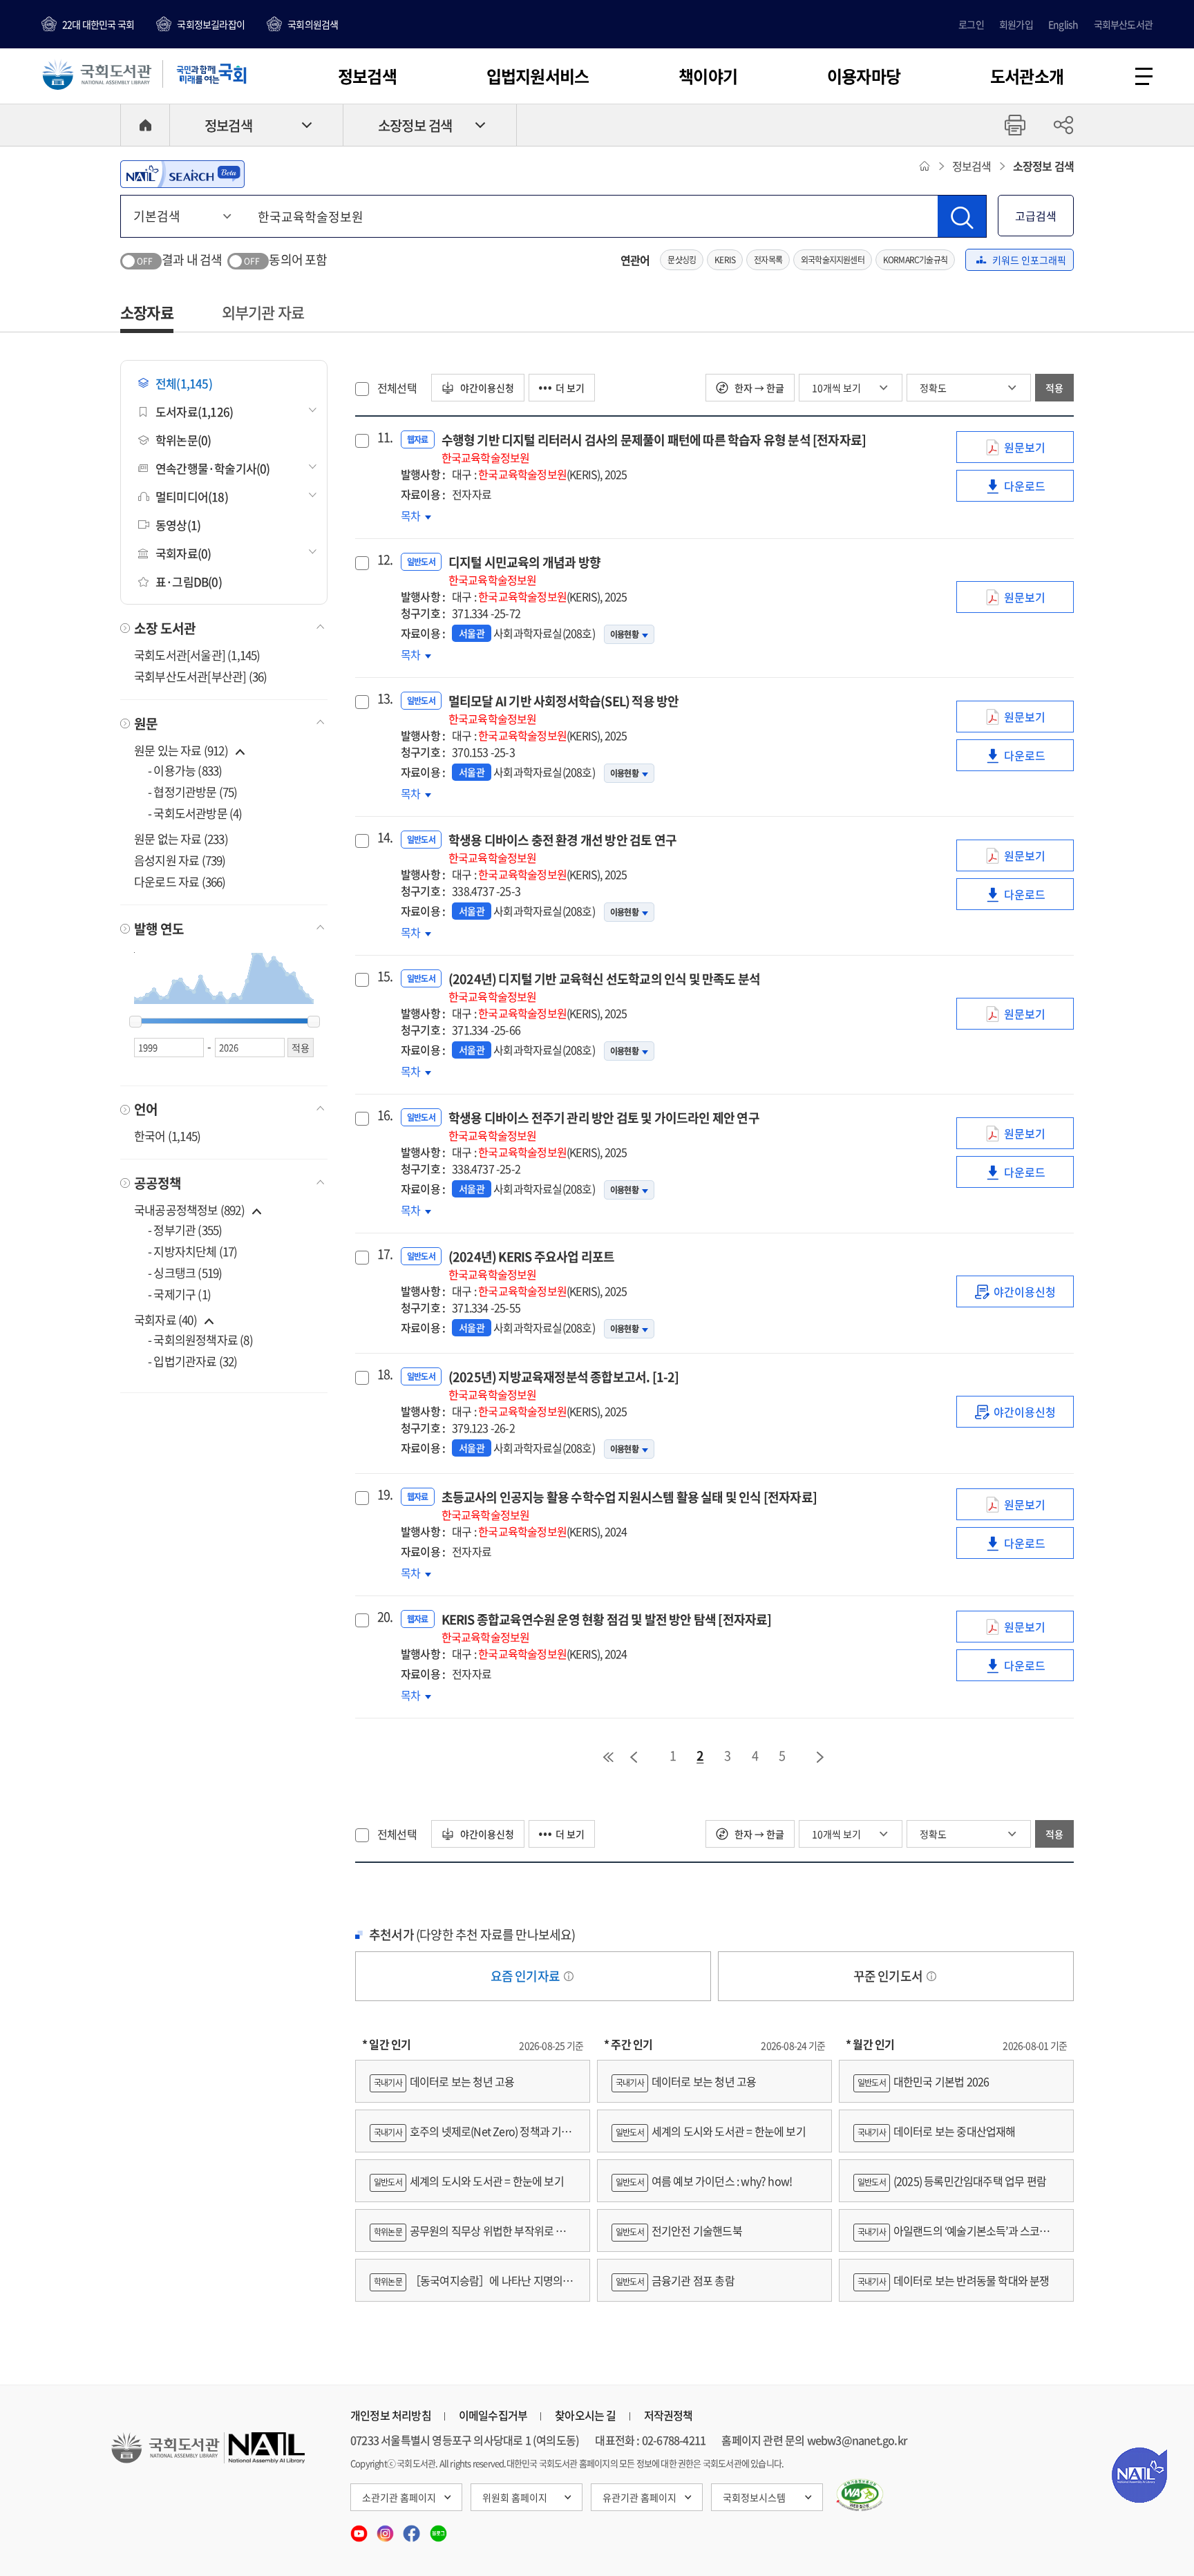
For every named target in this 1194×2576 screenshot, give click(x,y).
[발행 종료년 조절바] (314, 1022)
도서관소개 (1027, 76)
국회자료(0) (183, 553)
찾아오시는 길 (585, 2415)
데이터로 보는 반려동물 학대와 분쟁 (954, 2280)
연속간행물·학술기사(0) (213, 468)
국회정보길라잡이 (211, 24)
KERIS (725, 260)
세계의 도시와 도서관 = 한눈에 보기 (469, 2181)
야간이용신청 (486, 388)
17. (383, 1254)
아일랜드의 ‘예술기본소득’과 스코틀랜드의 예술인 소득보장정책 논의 (956, 2237)
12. (383, 560)
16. (383, 1115)
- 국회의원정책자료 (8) (200, 1339)
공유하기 (1063, 125)
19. (383, 1495)
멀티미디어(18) (192, 496)
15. (383, 976)
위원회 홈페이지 (515, 2497)
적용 (1054, 388)
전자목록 (768, 260)
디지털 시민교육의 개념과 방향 (524, 570)
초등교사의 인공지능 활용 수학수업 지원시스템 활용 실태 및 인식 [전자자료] (629, 1505)
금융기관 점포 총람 (675, 2280)
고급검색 (1036, 216)
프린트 (1015, 125)
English (1063, 24)
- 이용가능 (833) (185, 770)
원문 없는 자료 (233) (181, 839)
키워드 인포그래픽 (1029, 260)
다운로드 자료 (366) (180, 881)
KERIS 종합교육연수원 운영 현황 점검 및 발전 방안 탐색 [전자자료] (607, 1628)
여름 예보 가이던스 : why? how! (704, 2181)
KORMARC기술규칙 (915, 260)
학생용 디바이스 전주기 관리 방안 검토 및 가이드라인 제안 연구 (604, 1126)
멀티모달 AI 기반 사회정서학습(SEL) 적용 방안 (564, 709)
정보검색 (367, 76)
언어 (146, 1109)
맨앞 (608, 1757)
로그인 (971, 24)
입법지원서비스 (538, 76)
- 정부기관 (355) (185, 1230)
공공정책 (158, 1183)
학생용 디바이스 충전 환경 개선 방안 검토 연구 (562, 848)
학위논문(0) (183, 440)
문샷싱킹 (682, 260)
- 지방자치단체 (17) (193, 1251)
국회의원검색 (313, 24)
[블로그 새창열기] (438, 2529)
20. (383, 1617)
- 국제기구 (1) (179, 1294)
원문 (146, 723)
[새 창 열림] (860, 2495)
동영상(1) (178, 525)
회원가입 (1016, 24)
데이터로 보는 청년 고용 (444, 2081)
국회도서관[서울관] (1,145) (197, 655)
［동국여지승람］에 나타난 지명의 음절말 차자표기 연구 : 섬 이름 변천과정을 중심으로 (472, 2287)
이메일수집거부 (493, 2415)
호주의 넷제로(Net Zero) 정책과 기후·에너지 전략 (471, 2138)
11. (383, 437)
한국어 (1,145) (167, 1136)
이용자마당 (864, 76)
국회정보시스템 (754, 2497)
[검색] (962, 216)
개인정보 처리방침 (391, 2415)
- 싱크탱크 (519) (185, 1272)
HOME (145, 125)
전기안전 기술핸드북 (679, 2231)
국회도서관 (97, 74)
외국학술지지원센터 (833, 260)
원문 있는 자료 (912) (182, 750)
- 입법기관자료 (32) (193, 1361)
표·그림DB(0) (189, 581)
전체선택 (397, 388)
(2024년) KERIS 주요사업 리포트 (531, 1265)
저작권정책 (669, 2415)
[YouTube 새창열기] (360, 2529)
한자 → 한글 (758, 388)
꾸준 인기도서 (889, 1976)
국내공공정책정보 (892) (189, 1210)
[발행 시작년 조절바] (135, 1022)
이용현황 (624, 634)
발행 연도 (159, 929)
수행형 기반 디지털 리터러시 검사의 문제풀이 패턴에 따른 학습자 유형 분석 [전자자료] (654, 448)
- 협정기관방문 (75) (193, 792)
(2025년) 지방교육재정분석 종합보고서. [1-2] (564, 1385)
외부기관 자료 (263, 312)
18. (383, 1374)
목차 (416, 515)
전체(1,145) (184, 383)
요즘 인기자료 (527, 1976)
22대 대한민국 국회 (98, 24)
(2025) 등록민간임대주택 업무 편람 (952, 2181)
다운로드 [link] (1034, 490)
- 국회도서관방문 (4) (195, 813)
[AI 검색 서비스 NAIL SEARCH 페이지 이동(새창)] (182, 174)
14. (383, 837)
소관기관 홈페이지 (399, 2497)
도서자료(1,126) (194, 411)
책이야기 (708, 76)
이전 (634, 1757)
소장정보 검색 (415, 125)
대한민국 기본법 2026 (923, 2081)
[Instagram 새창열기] (386, 2529)
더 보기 (570, 388)
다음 (821, 1757)
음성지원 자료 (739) (180, 860)
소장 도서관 (165, 628)
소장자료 (147, 312)
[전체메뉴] (1144, 76)
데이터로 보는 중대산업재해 (937, 2131)
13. (383, 699)
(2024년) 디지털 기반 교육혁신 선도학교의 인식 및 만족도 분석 (604, 987)
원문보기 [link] (1034, 451)
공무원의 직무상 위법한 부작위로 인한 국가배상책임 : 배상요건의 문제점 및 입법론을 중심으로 (473, 2237)
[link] (1015, 1291)
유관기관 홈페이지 (639, 2497)
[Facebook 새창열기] (413, 2529)
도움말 (569, 1976)
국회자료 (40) (165, 1319)
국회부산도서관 (1123, 24)
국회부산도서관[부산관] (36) (200, 676)
